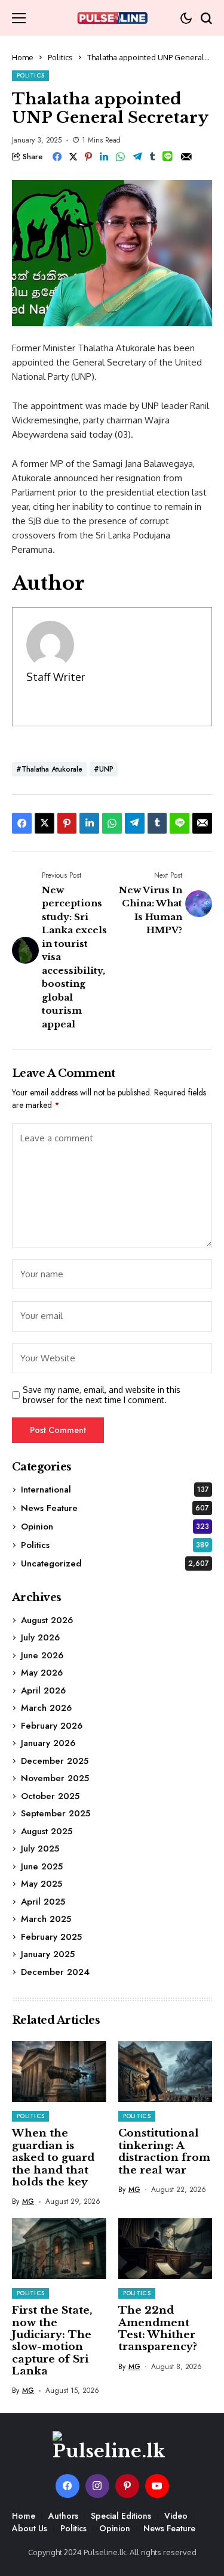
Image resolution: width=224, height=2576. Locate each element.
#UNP (104, 769)
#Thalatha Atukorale (49, 769)
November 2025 (55, 1778)
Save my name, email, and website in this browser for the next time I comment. (102, 1395)
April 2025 (43, 1902)
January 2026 (48, 1743)
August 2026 (47, 1620)
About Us (30, 2528)
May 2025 (42, 1884)
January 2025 (48, 1954)
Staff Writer (56, 677)
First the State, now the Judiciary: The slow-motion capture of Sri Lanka (52, 2341)
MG (28, 2202)
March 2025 (46, 1919)
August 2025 (47, 1831)
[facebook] (67, 2486)
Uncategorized (115, 1563)
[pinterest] (127, 2486)
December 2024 (55, 1972)
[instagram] (97, 2486)
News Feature (115, 1508)
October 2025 (50, 1796)
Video (176, 2516)
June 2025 (42, 1866)
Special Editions (121, 2516)
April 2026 (43, 1690)
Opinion (115, 1527)
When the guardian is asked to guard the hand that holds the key (53, 2158)
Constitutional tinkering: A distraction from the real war (164, 2151)
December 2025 (55, 1761)
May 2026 (42, 1673)
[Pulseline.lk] (112, 18)
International (115, 1490)
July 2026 (40, 1637)
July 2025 (40, 1849)
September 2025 (56, 1813)
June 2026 (42, 1655)
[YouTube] (157, 2486)
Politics (60, 57)
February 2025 (51, 1937)
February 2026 (52, 1726)
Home (23, 57)
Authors (63, 2516)
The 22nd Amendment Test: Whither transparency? (158, 2329)
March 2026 (46, 1708)
